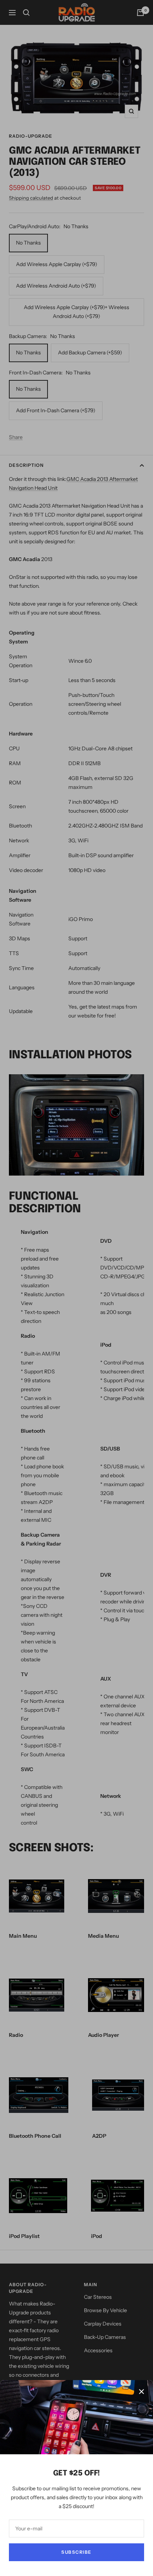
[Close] (141, 2392)
